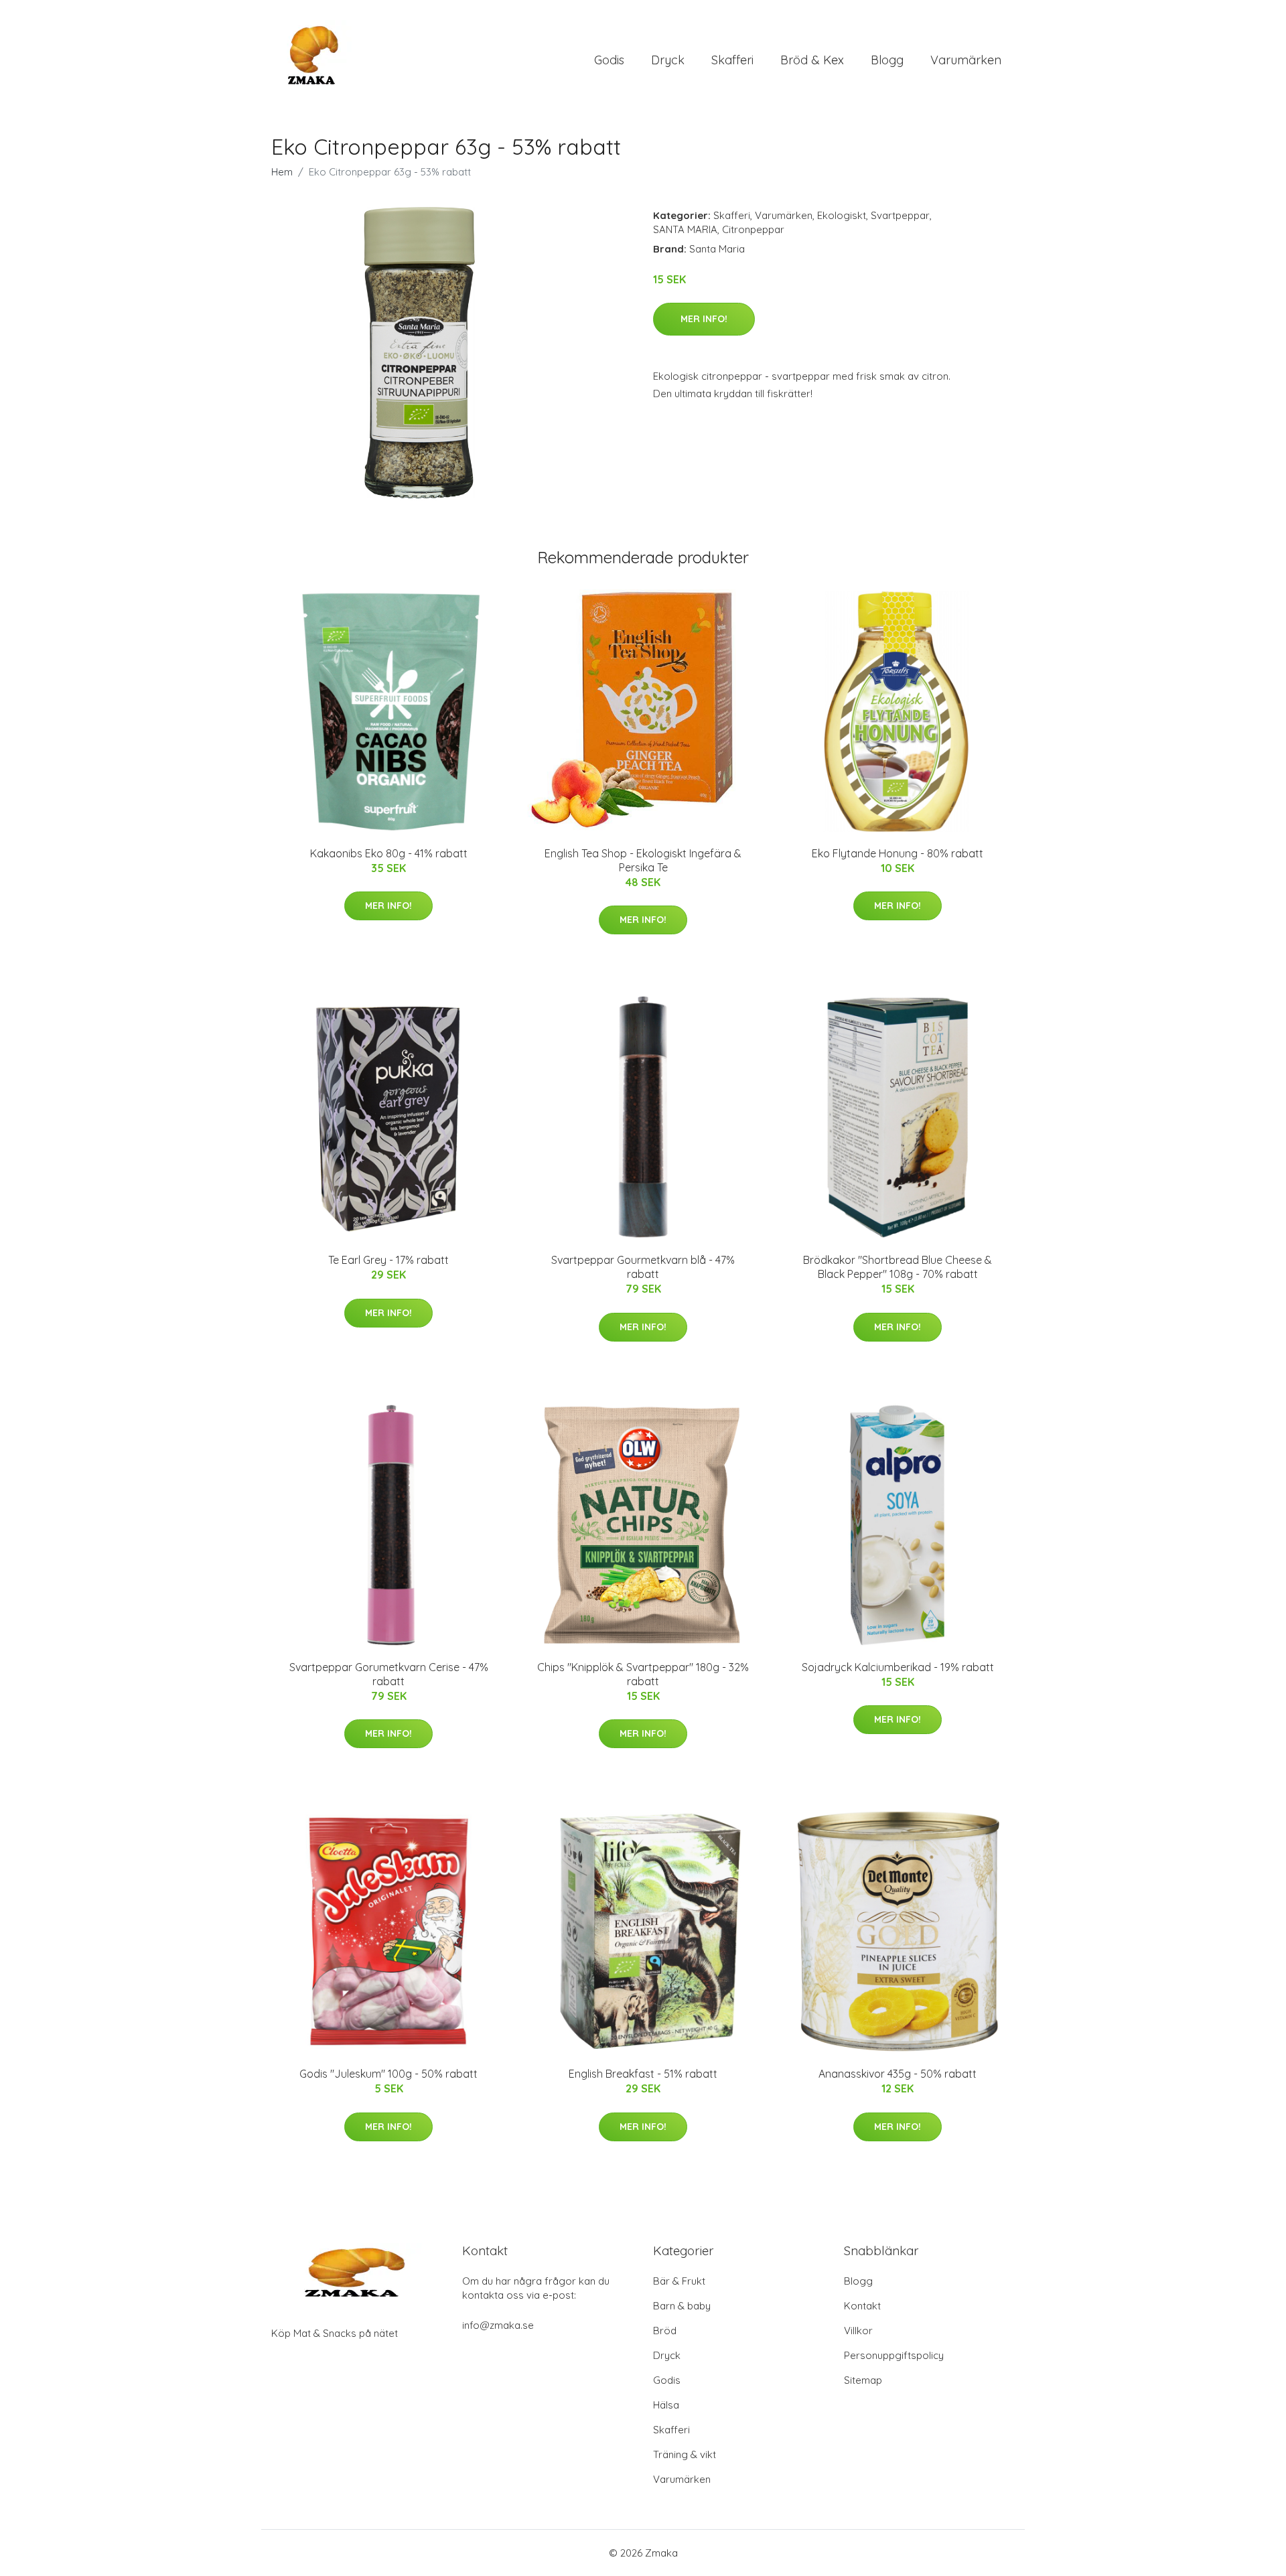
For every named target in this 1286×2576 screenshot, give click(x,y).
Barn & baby (682, 2306)
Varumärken (966, 60)
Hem (282, 172)
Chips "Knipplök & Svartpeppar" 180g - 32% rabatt (643, 1674)
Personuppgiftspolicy (894, 2355)
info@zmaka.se (498, 2325)
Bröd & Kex (812, 60)
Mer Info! (704, 319)
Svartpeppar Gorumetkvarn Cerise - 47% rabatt (389, 1674)
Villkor (858, 2331)
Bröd (665, 2331)
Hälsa (666, 2405)
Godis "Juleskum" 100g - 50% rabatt (388, 2074)
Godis (609, 60)
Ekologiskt (842, 215)
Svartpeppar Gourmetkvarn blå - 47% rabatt (643, 1267)
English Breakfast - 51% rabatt (643, 2074)
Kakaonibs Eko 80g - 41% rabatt (389, 853)
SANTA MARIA (685, 229)
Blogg (887, 60)
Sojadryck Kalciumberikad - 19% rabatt (898, 1667)
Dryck (668, 60)
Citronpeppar (753, 229)
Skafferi (732, 60)
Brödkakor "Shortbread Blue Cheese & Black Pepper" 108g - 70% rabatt (898, 1267)
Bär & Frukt (679, 2281)
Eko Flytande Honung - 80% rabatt (898, 853)
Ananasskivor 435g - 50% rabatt (898, 2074)
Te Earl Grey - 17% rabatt (388, 1260)
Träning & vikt (685, 2454)
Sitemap (863, 2380)
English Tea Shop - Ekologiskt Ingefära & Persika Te (643, 860)
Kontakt (862, 2306)
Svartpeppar (900, 215)
